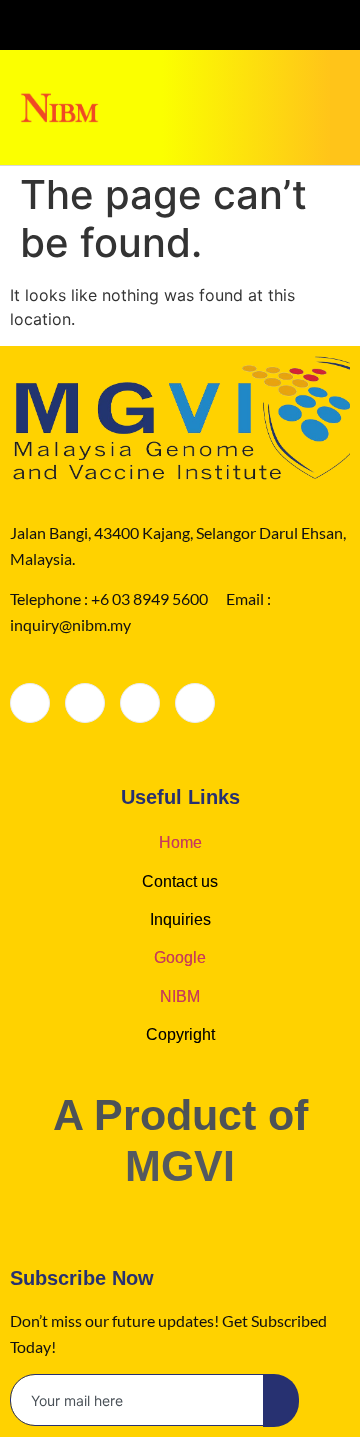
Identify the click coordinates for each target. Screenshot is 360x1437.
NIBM (180, 996)
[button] (337, 85)
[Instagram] (219, 25)
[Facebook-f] (101, 25)
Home (180, 842)
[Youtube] (258, 25)
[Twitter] (140, 25)
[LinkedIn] (140, 703)
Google (180, 957)
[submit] (281, 1400)
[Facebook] (30, 703)
